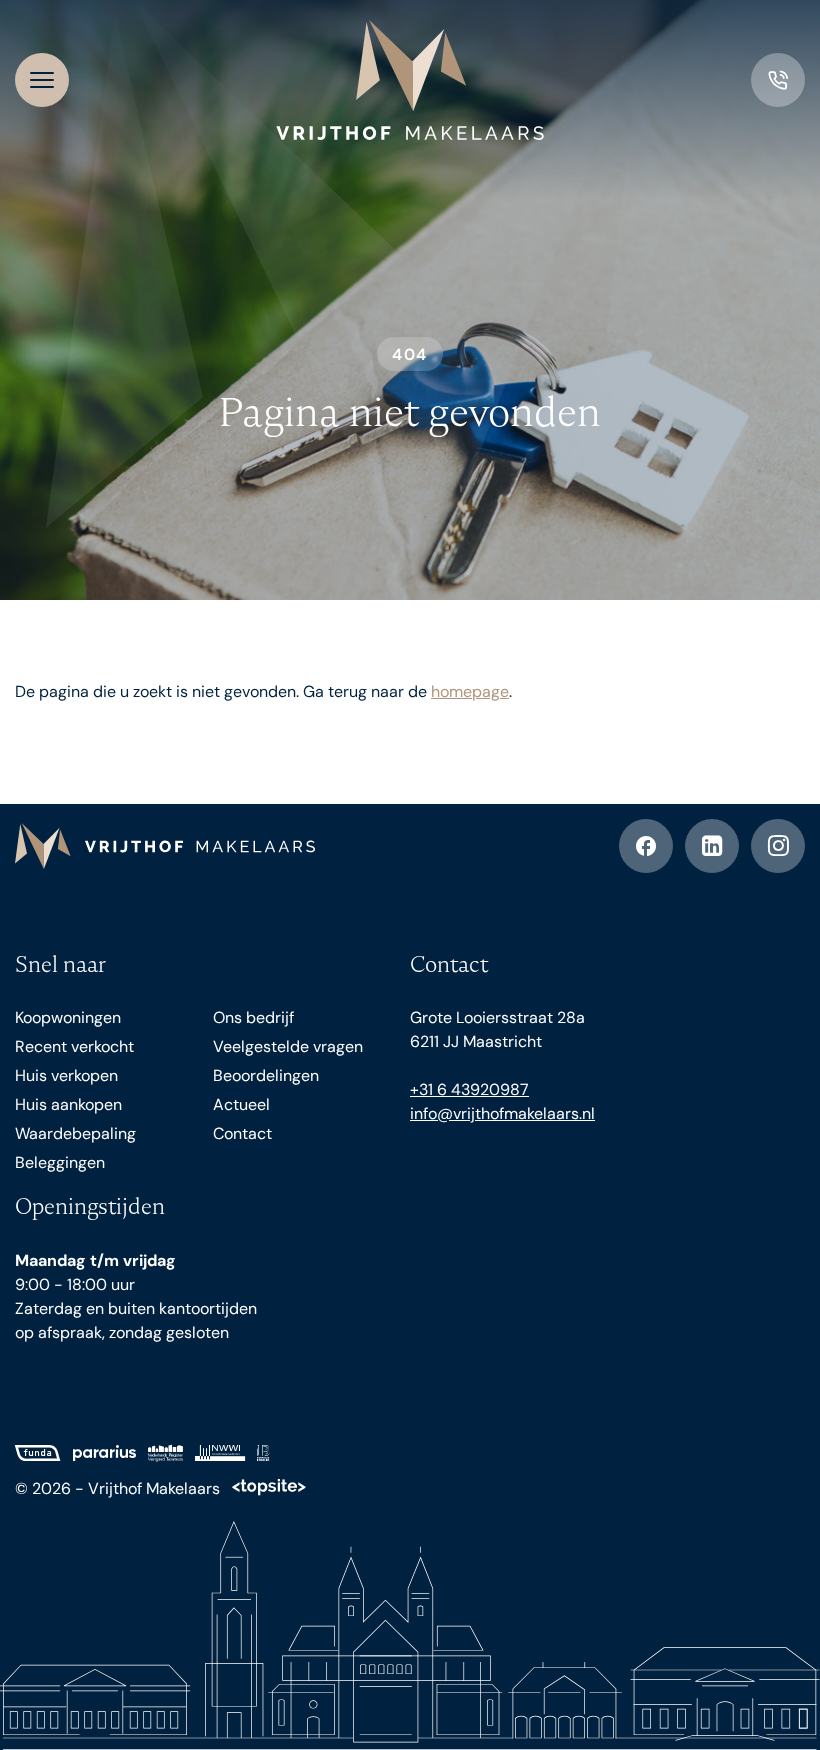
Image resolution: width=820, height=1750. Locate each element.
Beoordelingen (266, 1075)
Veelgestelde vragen (288, 1046)
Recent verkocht (74, 1046)
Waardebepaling (75, 1133)
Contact (242, 1133)
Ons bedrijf (253, 1017)
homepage (470, 691)
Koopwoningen (68, 1017)
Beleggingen (60, 1162)
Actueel (241, 1104)
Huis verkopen (66, 1075)
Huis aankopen (68, 1104)
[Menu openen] (42, 80)
